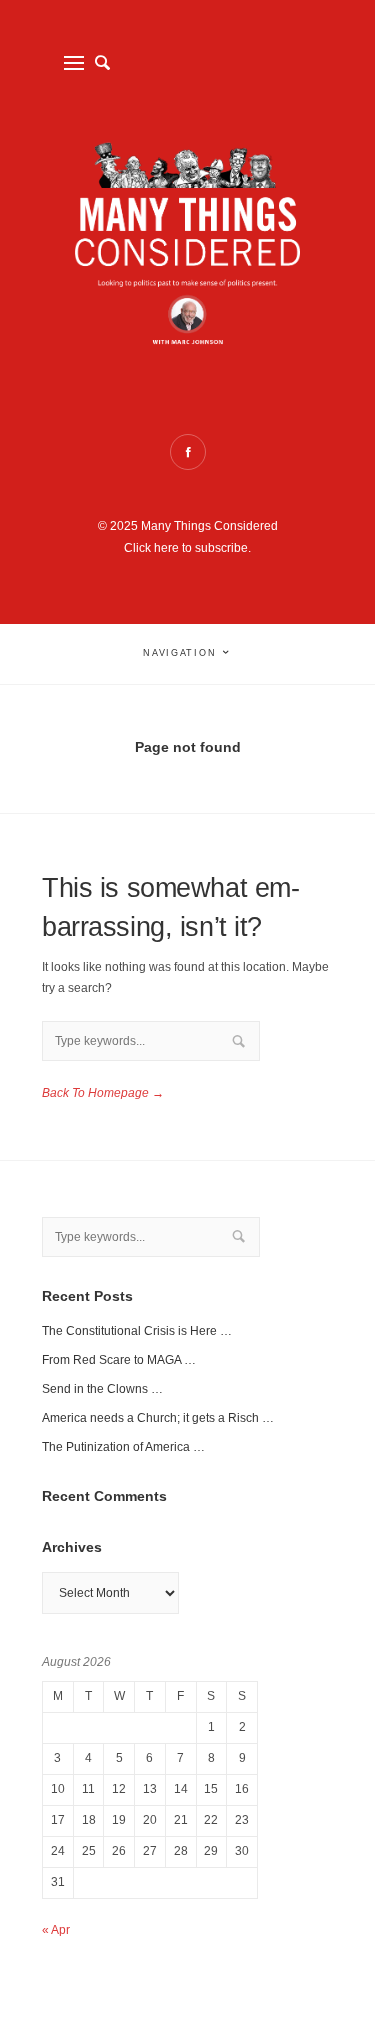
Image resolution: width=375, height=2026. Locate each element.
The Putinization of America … (123, 1447)
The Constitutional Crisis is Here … (137, 1331)
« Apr (56, 1930)
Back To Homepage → (103, 1093)
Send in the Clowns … (102, 1389)
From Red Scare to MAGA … (119, 1360)
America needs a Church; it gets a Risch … (158, 1418)
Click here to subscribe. (187, 548)
